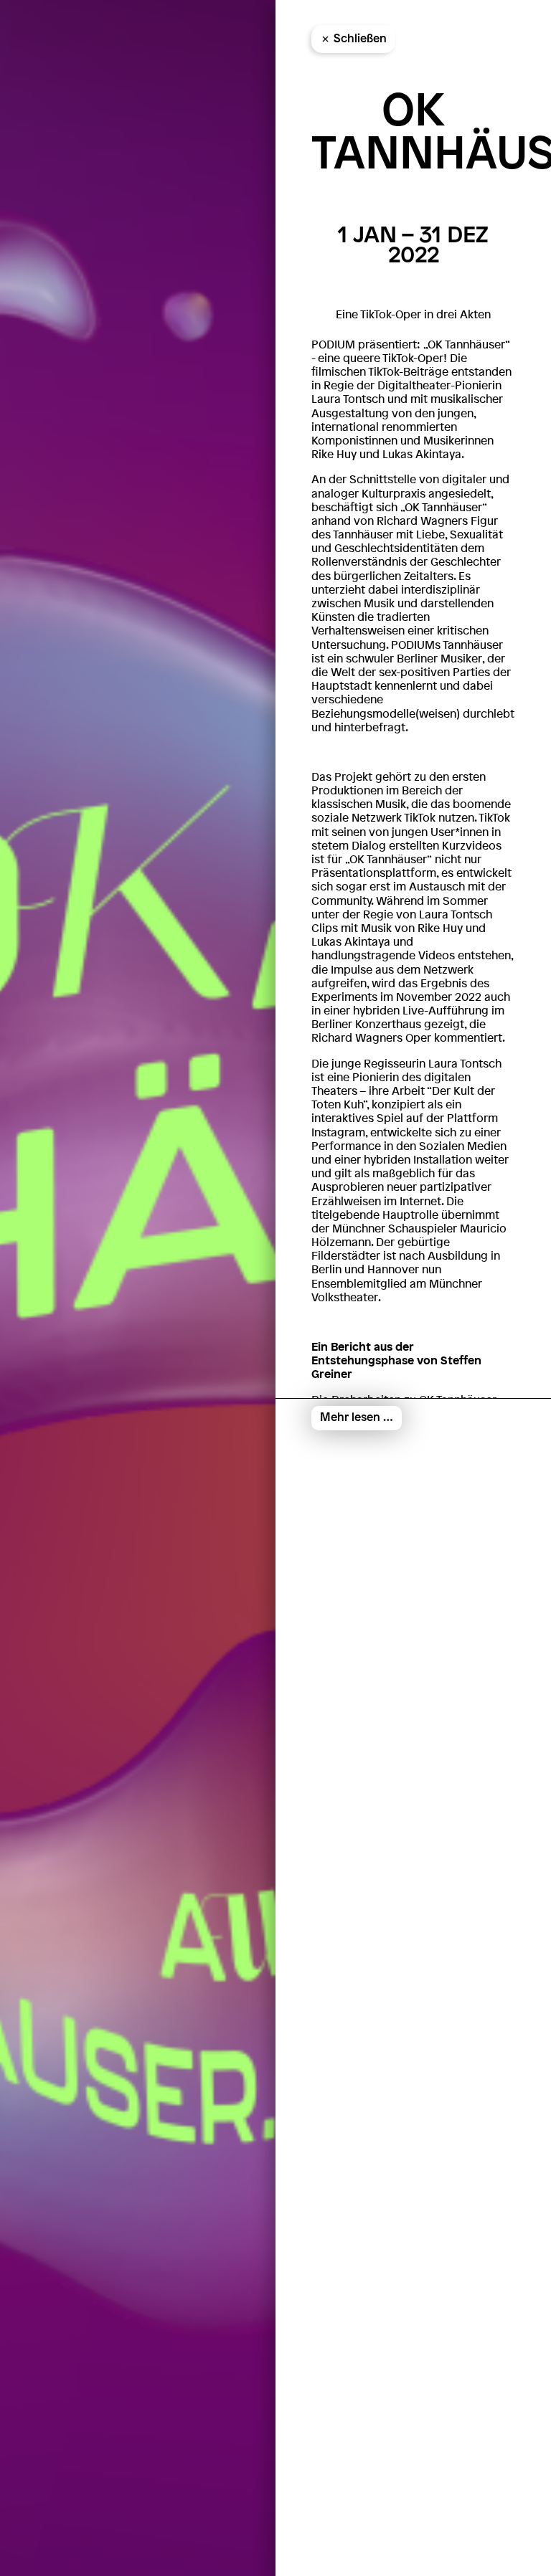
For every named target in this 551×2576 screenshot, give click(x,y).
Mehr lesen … (357, 1418)
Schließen (360, 39)
